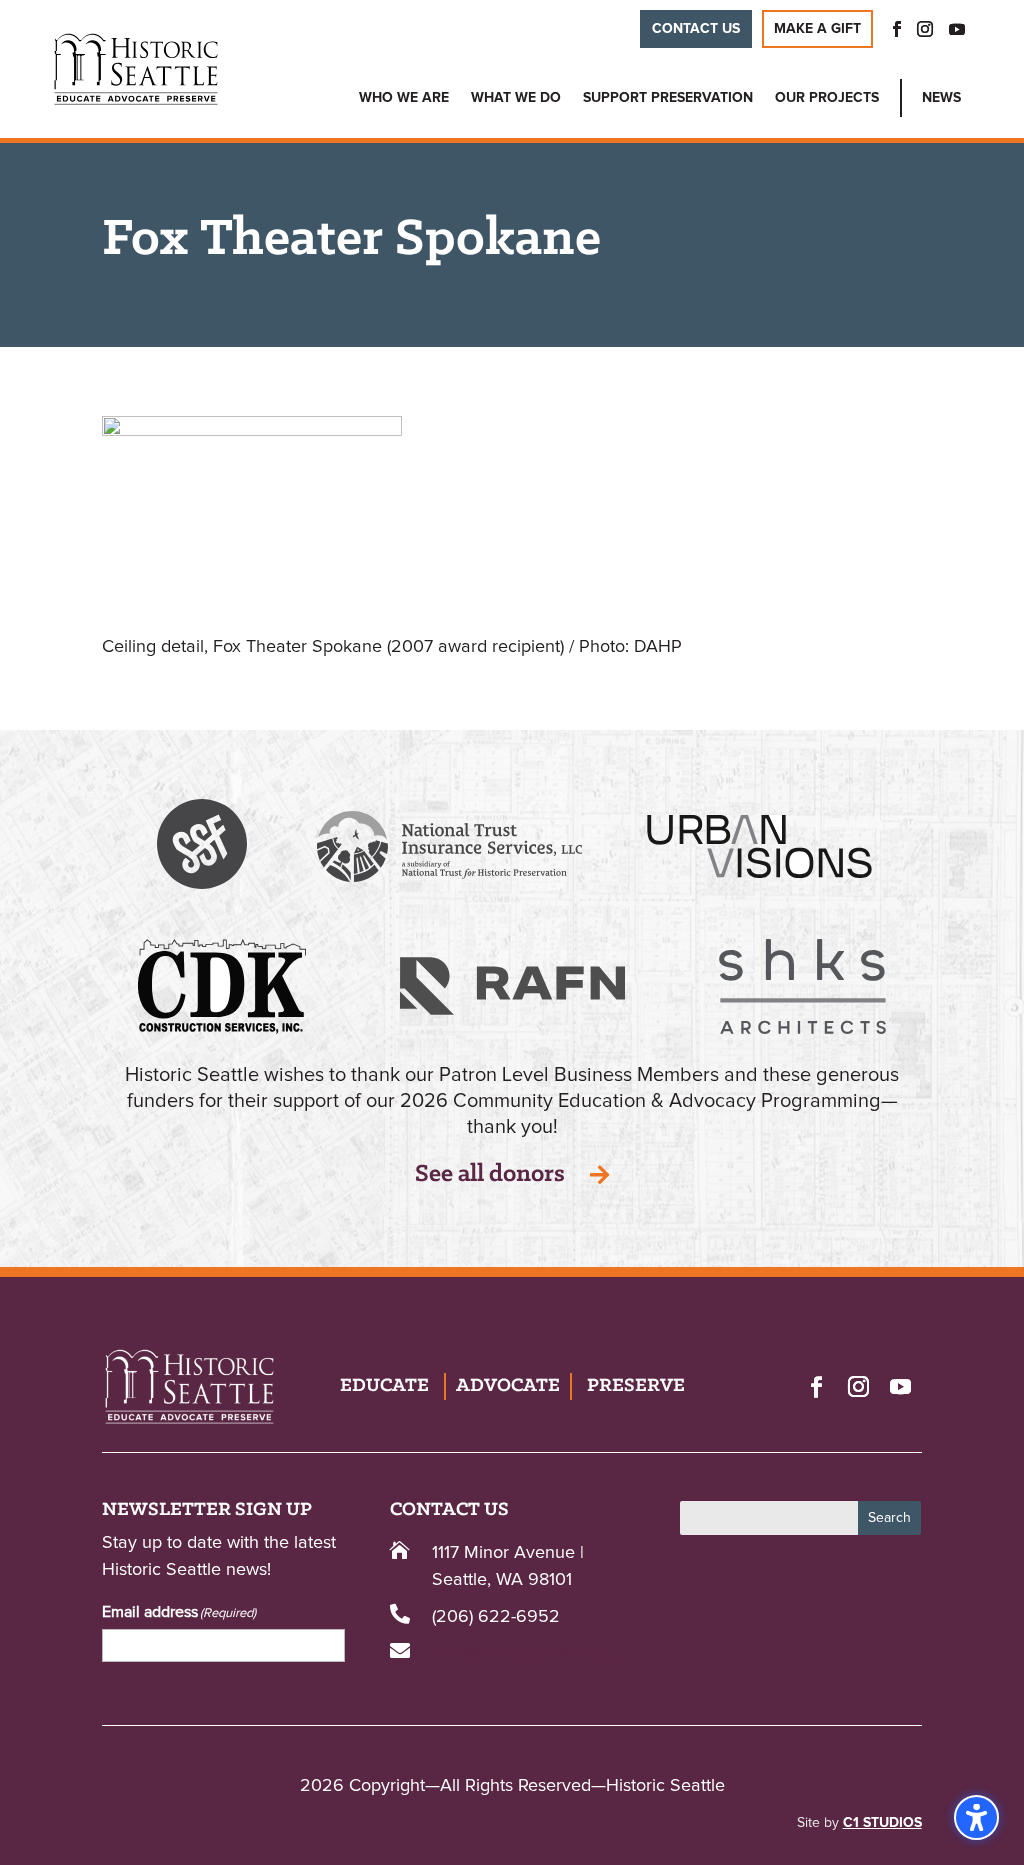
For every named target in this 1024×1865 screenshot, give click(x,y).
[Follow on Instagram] (859, 1386)
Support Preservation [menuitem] (668, 98)
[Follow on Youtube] (901, 1386)
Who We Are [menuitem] (404, 98)
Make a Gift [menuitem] (817, 29)
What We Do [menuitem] (516, 98)
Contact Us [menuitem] (696, 29)
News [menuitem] (941, 98)
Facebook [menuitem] (891, 29)
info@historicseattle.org (522, 1654)
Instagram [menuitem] (925, 29)
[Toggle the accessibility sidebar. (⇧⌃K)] (976, 1817)
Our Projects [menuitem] (827, 98)
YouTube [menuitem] (957, 29)
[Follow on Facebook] (817, 1386)
